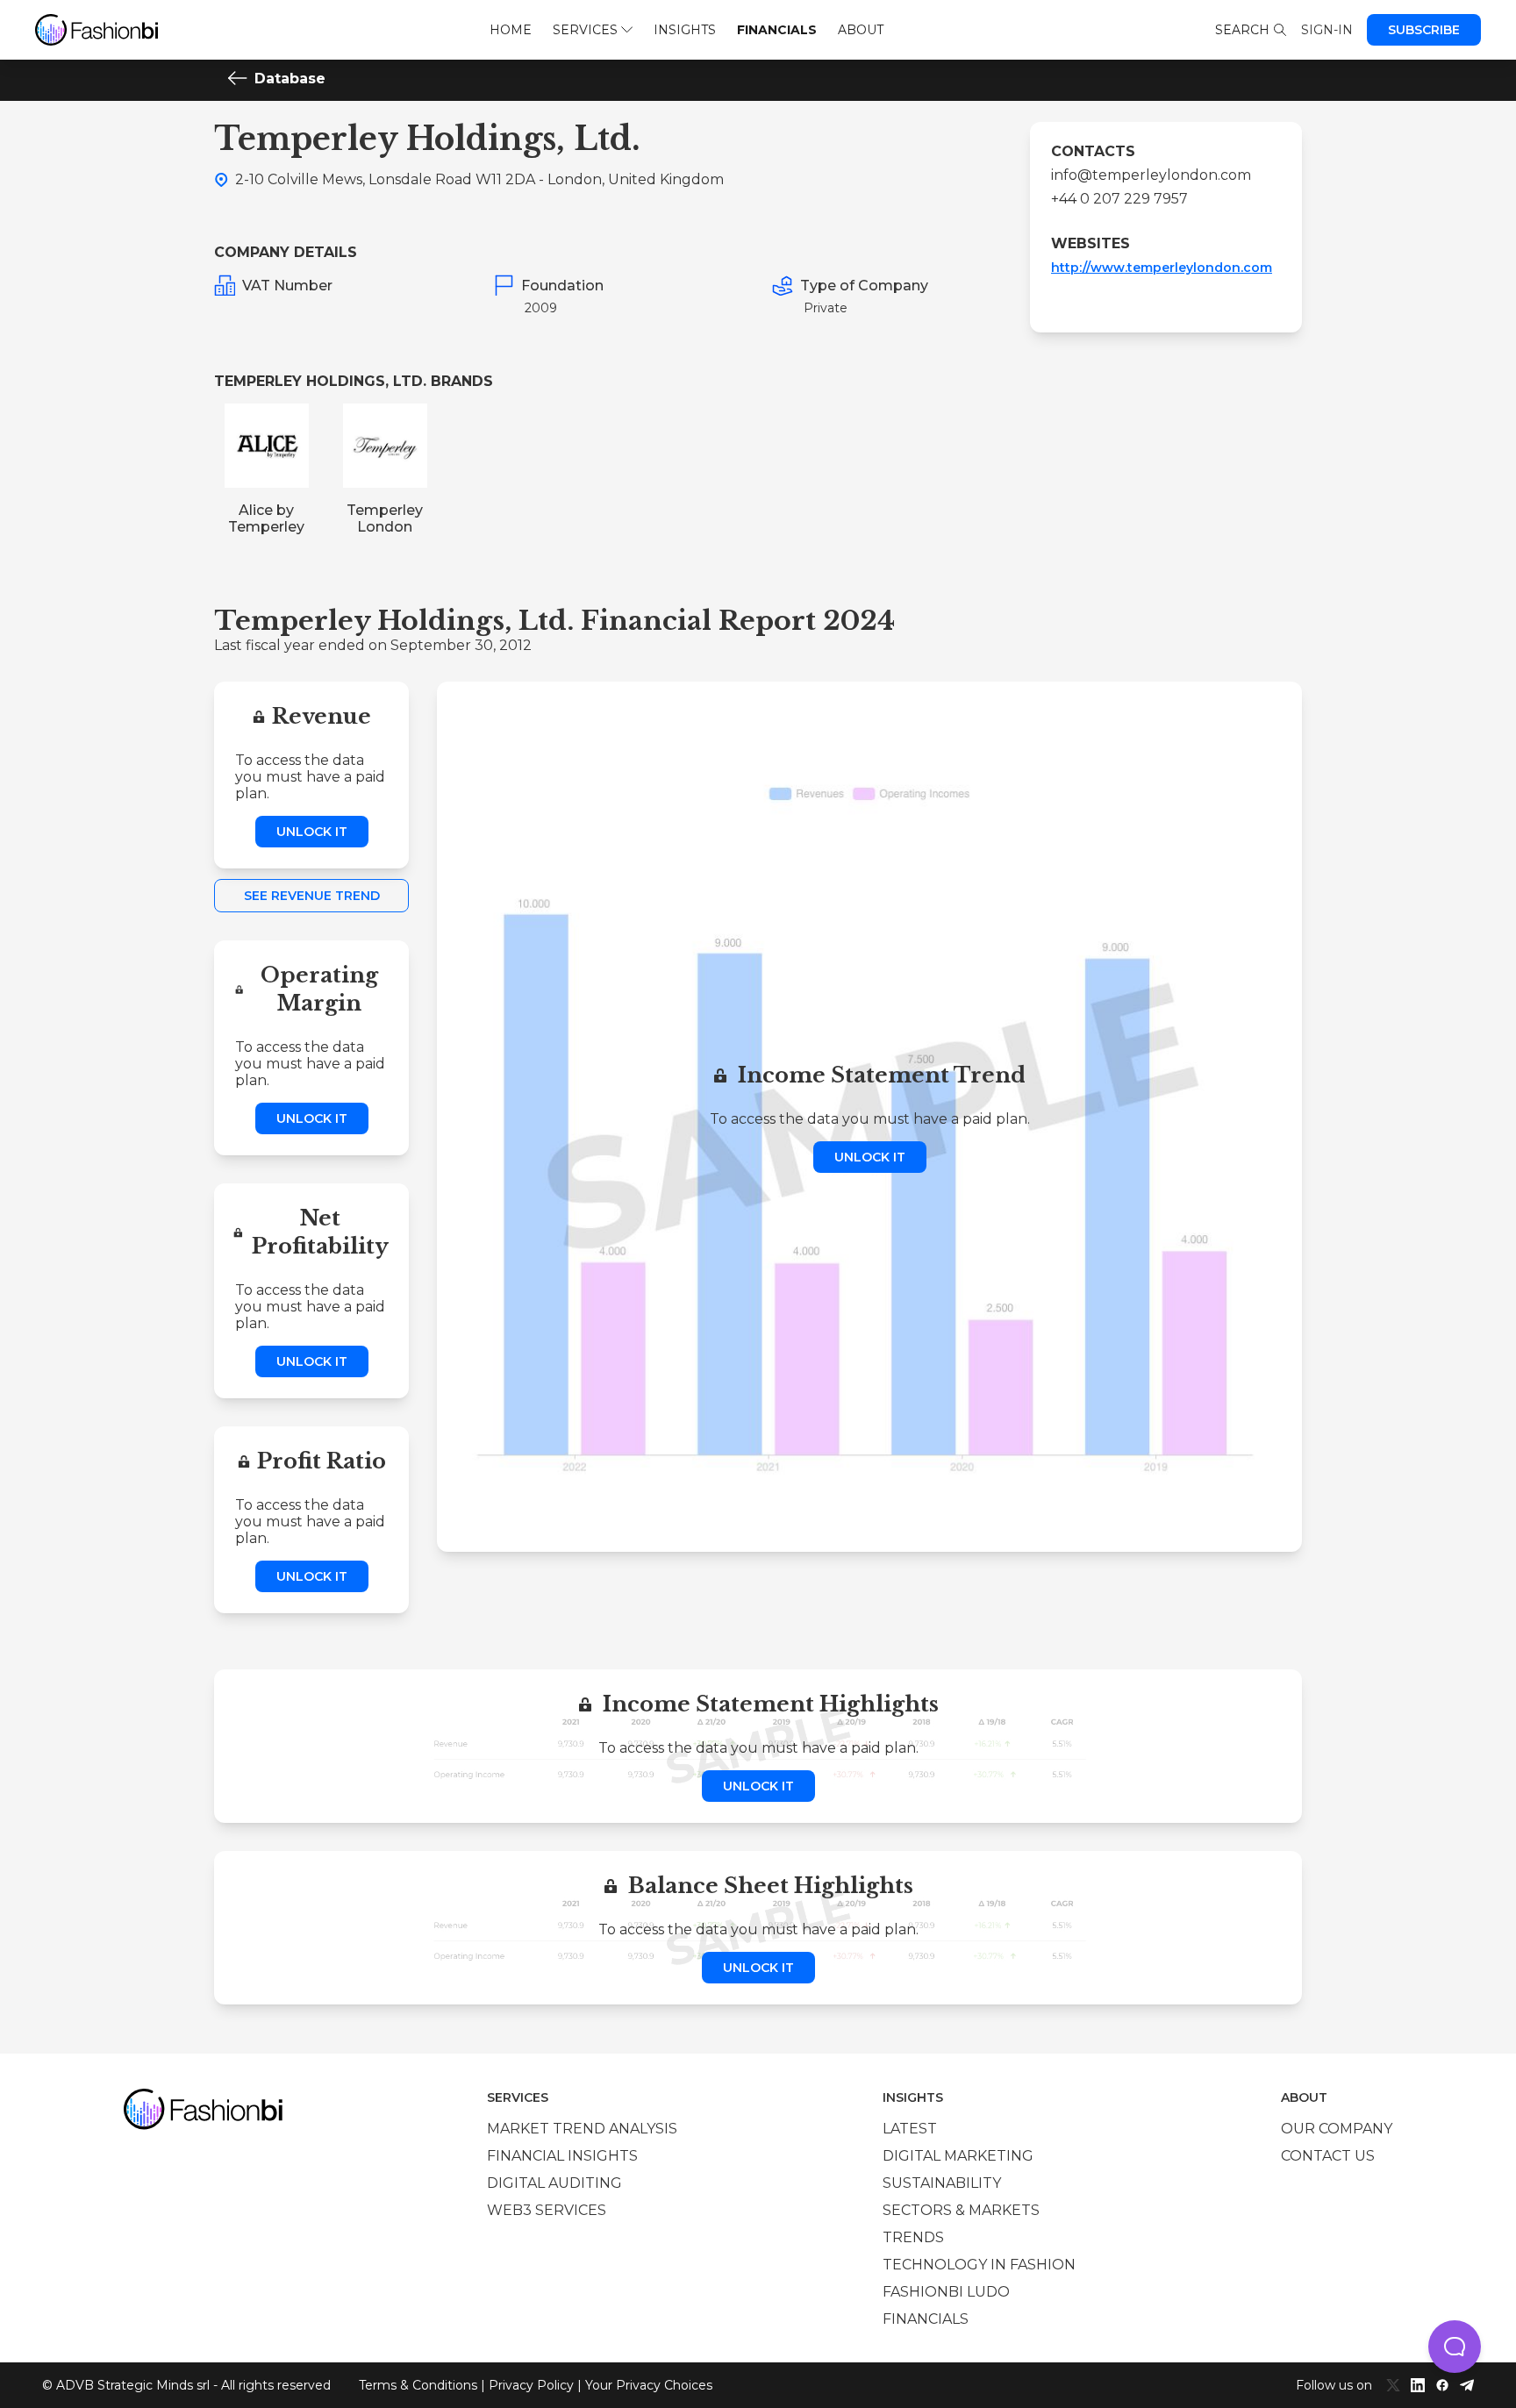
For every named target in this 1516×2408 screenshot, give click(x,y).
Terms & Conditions (418, 2385)
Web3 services (547, 2210)
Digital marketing (958, 2156)
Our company (1337, 2129)
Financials (777, 30)
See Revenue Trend (312, 896)
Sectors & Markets (961, 2210)
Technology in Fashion (979, 2265)
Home (511, 30)
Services (585, 30)
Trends (913, 2237)
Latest (910, 2129)
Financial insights (562, 2156)
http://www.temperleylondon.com (1162, 268)
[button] (1455, 2347)
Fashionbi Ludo (946, 2292)
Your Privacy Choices (649, 2385)
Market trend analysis (582, 2129)
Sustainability (942, 2183)
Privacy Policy (531, 2385)
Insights (685, 30)
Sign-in (1327, 30)
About (861, 30)
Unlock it (312, 832)
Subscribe (1424, 30)
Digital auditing (554, 2183)
